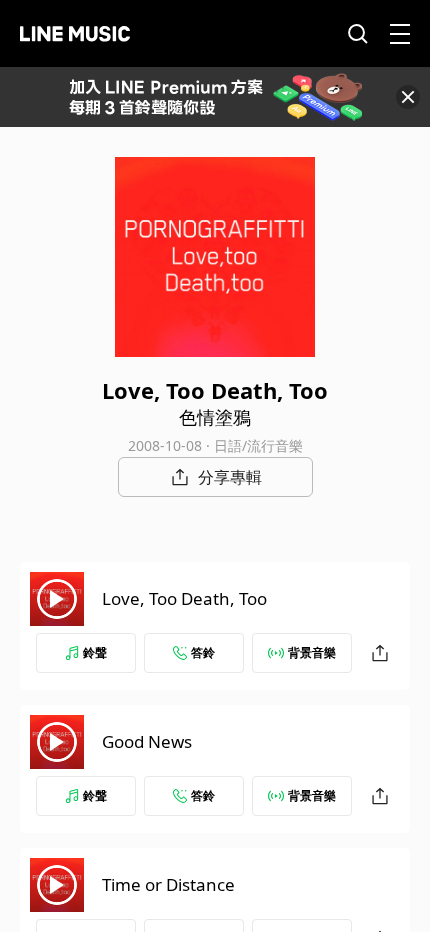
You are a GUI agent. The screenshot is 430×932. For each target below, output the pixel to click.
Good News (147, 741)
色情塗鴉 (215, 417)
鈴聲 (95, 652)
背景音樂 (312, 652)
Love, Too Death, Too (184, 598)
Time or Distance (168, 884)
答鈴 (203, 652)
